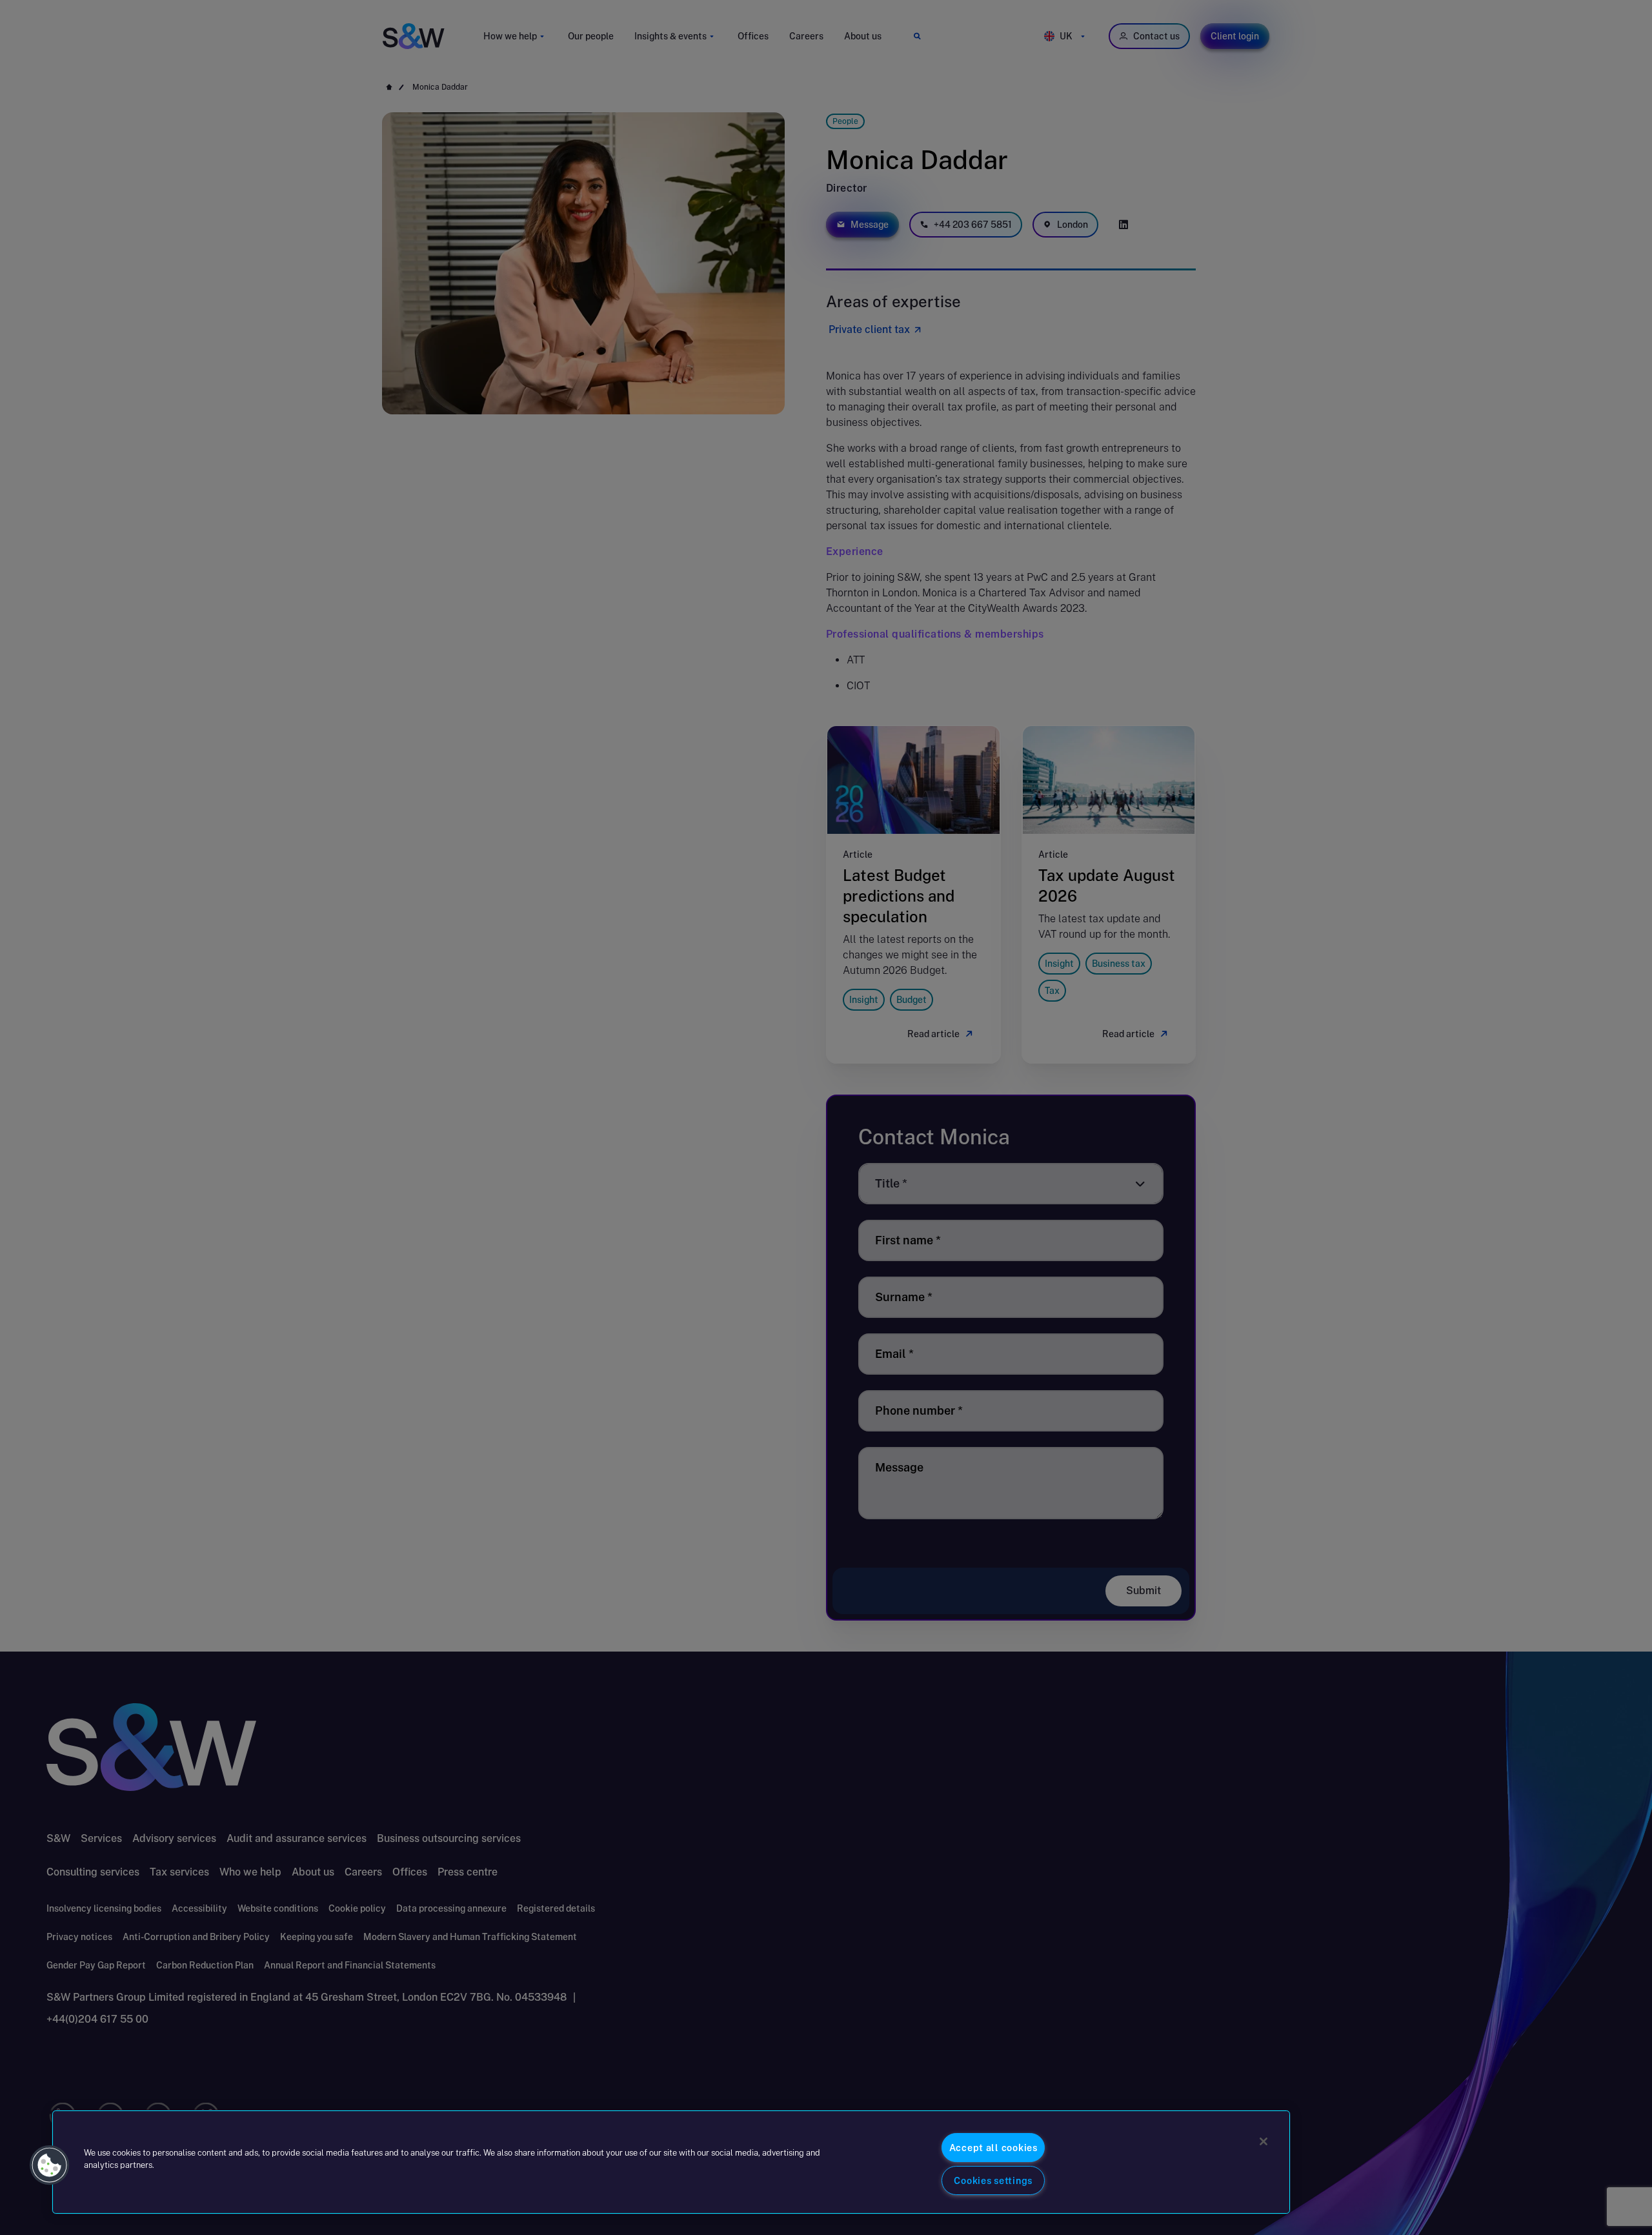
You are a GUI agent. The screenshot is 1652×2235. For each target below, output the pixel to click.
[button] (50, 2165)
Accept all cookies (993, 2148)
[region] (671, 2162)
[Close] (1264, 2141)
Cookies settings (993, 2180)
